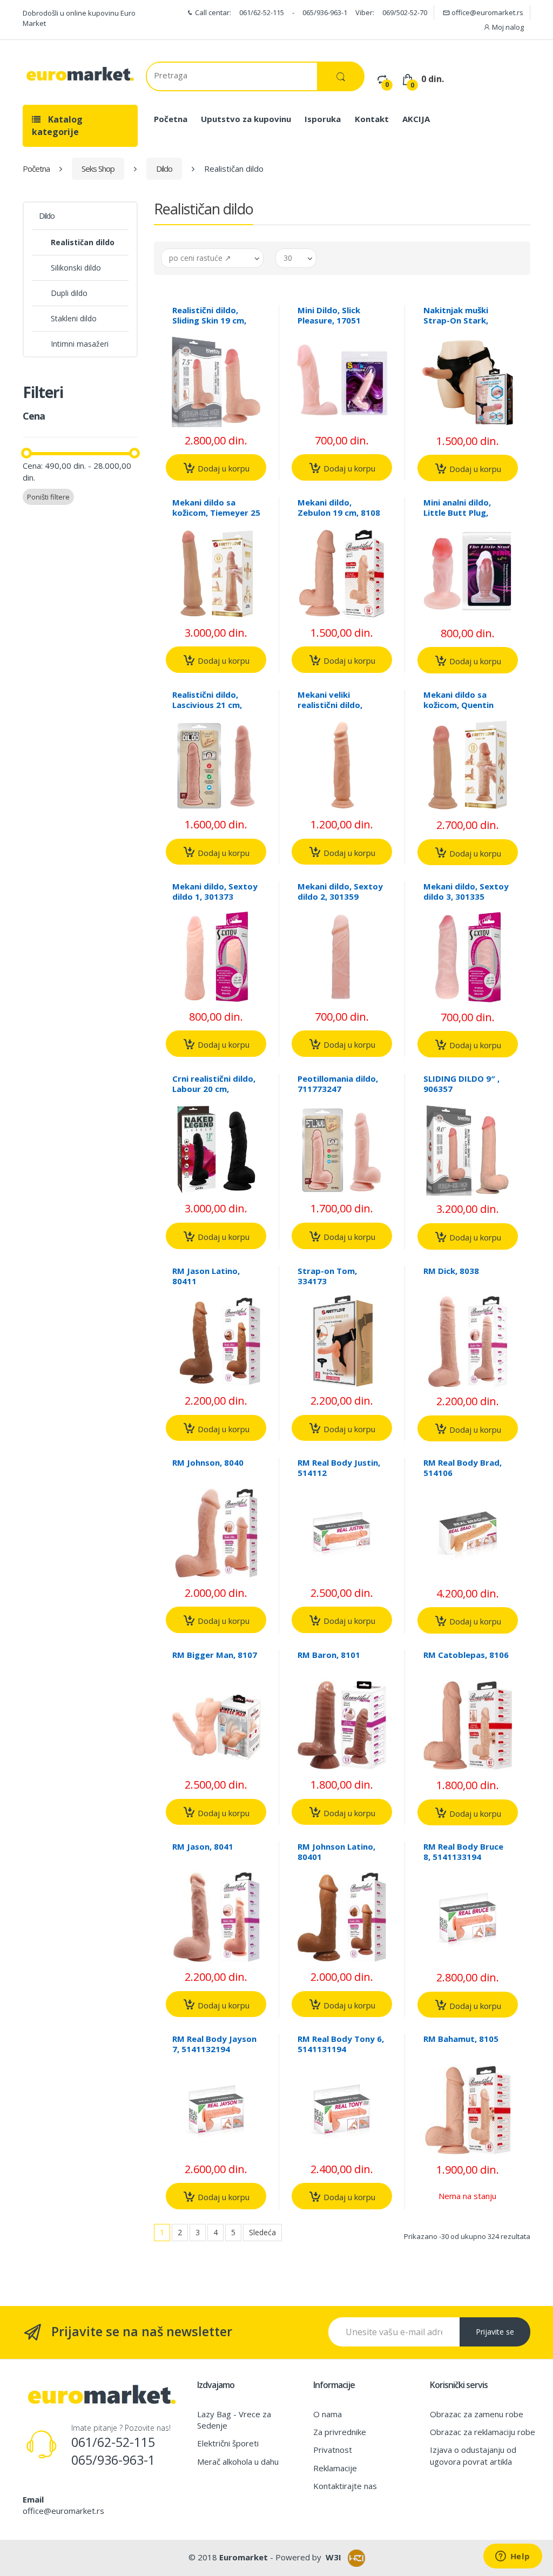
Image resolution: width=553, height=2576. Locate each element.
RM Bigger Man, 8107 (215, 1655)
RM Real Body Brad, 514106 (463, 1468)
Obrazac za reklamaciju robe (483, 2432)
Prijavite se (495, 2332)
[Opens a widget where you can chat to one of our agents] (512, 2557)
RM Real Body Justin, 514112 (339, 1468)
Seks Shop (98, 168)
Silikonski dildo (76, 268)
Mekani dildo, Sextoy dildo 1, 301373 (215, 891)
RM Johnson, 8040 (208, 1462)
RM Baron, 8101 (329, 1655)
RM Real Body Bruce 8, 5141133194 (463, 1852)
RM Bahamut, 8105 (461, 2039)
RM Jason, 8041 (203, 1846)
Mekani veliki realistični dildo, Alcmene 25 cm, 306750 (330, 710)
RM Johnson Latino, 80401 (336, 1852)
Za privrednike (340, 2432)
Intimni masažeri (80, 344)
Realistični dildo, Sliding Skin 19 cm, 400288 (209, 320)
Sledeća (262, 2232)
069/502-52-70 (405, 12)
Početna (171, 119)
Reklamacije (335, 2468)
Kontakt (372, 119)
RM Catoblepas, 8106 (466, 1655)
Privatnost (333, 2450)
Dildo (164, 168)
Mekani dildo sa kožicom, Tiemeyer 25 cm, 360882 (216, 512)
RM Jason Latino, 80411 (206, 1276)
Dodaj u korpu (222, 468)
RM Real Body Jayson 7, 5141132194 (214, 2044)
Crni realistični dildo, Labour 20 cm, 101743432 (214, 1089)
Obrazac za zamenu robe (477, 2414)
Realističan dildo (83, 242)
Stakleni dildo (74, 318)
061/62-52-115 (262, 12)
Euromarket (244, 2557)
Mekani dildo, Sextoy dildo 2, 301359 (340, 891)
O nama (328, 2414)
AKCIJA (416, 119)
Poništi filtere (48, 497)
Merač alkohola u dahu (238, 2462)
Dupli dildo (69, 293)
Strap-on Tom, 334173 (327, 1276)
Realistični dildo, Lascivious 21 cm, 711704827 (207, 705)
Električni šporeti (228, 2443)
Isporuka (323, 119)
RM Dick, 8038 (451, 1271)
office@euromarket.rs (487, 12)
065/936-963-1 (325, 12)
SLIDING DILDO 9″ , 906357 (461, 1084)
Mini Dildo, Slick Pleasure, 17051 (329, 315)
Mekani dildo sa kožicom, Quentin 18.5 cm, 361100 (458, 705)
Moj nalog (507, 27)
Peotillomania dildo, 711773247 (338, 1084)
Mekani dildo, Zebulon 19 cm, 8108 (339, 507)
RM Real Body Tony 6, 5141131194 (341, 2044)
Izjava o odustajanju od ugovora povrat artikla (473, 2455)
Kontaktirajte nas (345, 2486)
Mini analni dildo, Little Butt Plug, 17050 (457, 512)
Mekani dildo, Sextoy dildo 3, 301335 (466, 891)
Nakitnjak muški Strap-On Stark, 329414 (456, 320)
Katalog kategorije (57, 126)
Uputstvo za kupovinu (246, 119)
